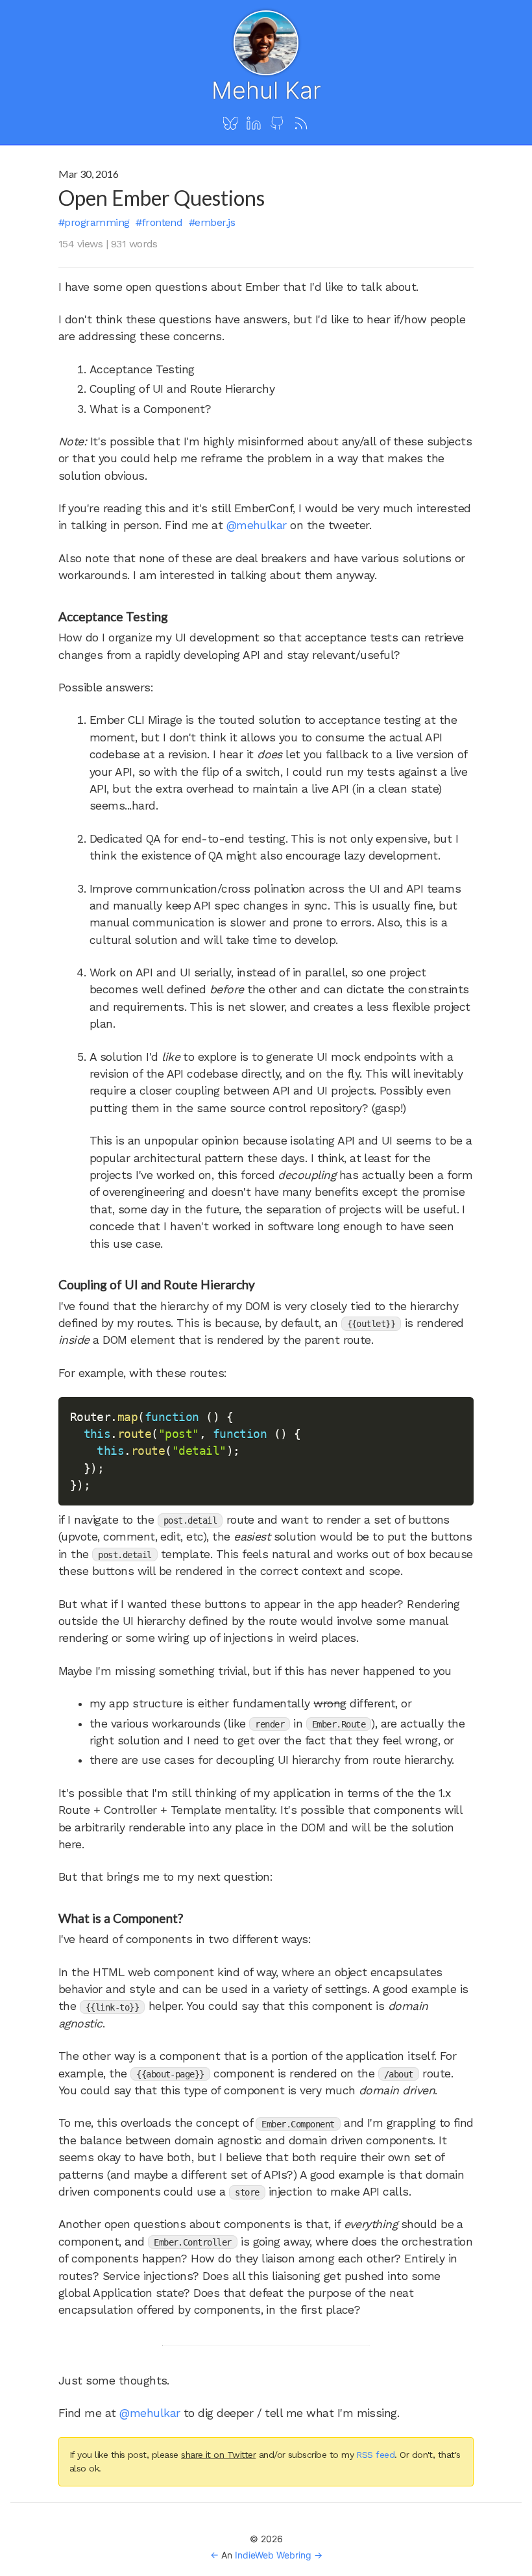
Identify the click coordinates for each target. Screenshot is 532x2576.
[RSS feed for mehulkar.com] (301, 124)
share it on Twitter (218, 2455)
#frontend (159, 222)
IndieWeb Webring (273, 2555)
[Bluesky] (230, 124)
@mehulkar (257, 525)
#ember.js (212, 222)
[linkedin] (254, 124)
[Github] (277, 124)
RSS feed (375, 2455)
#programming (94, 222)
